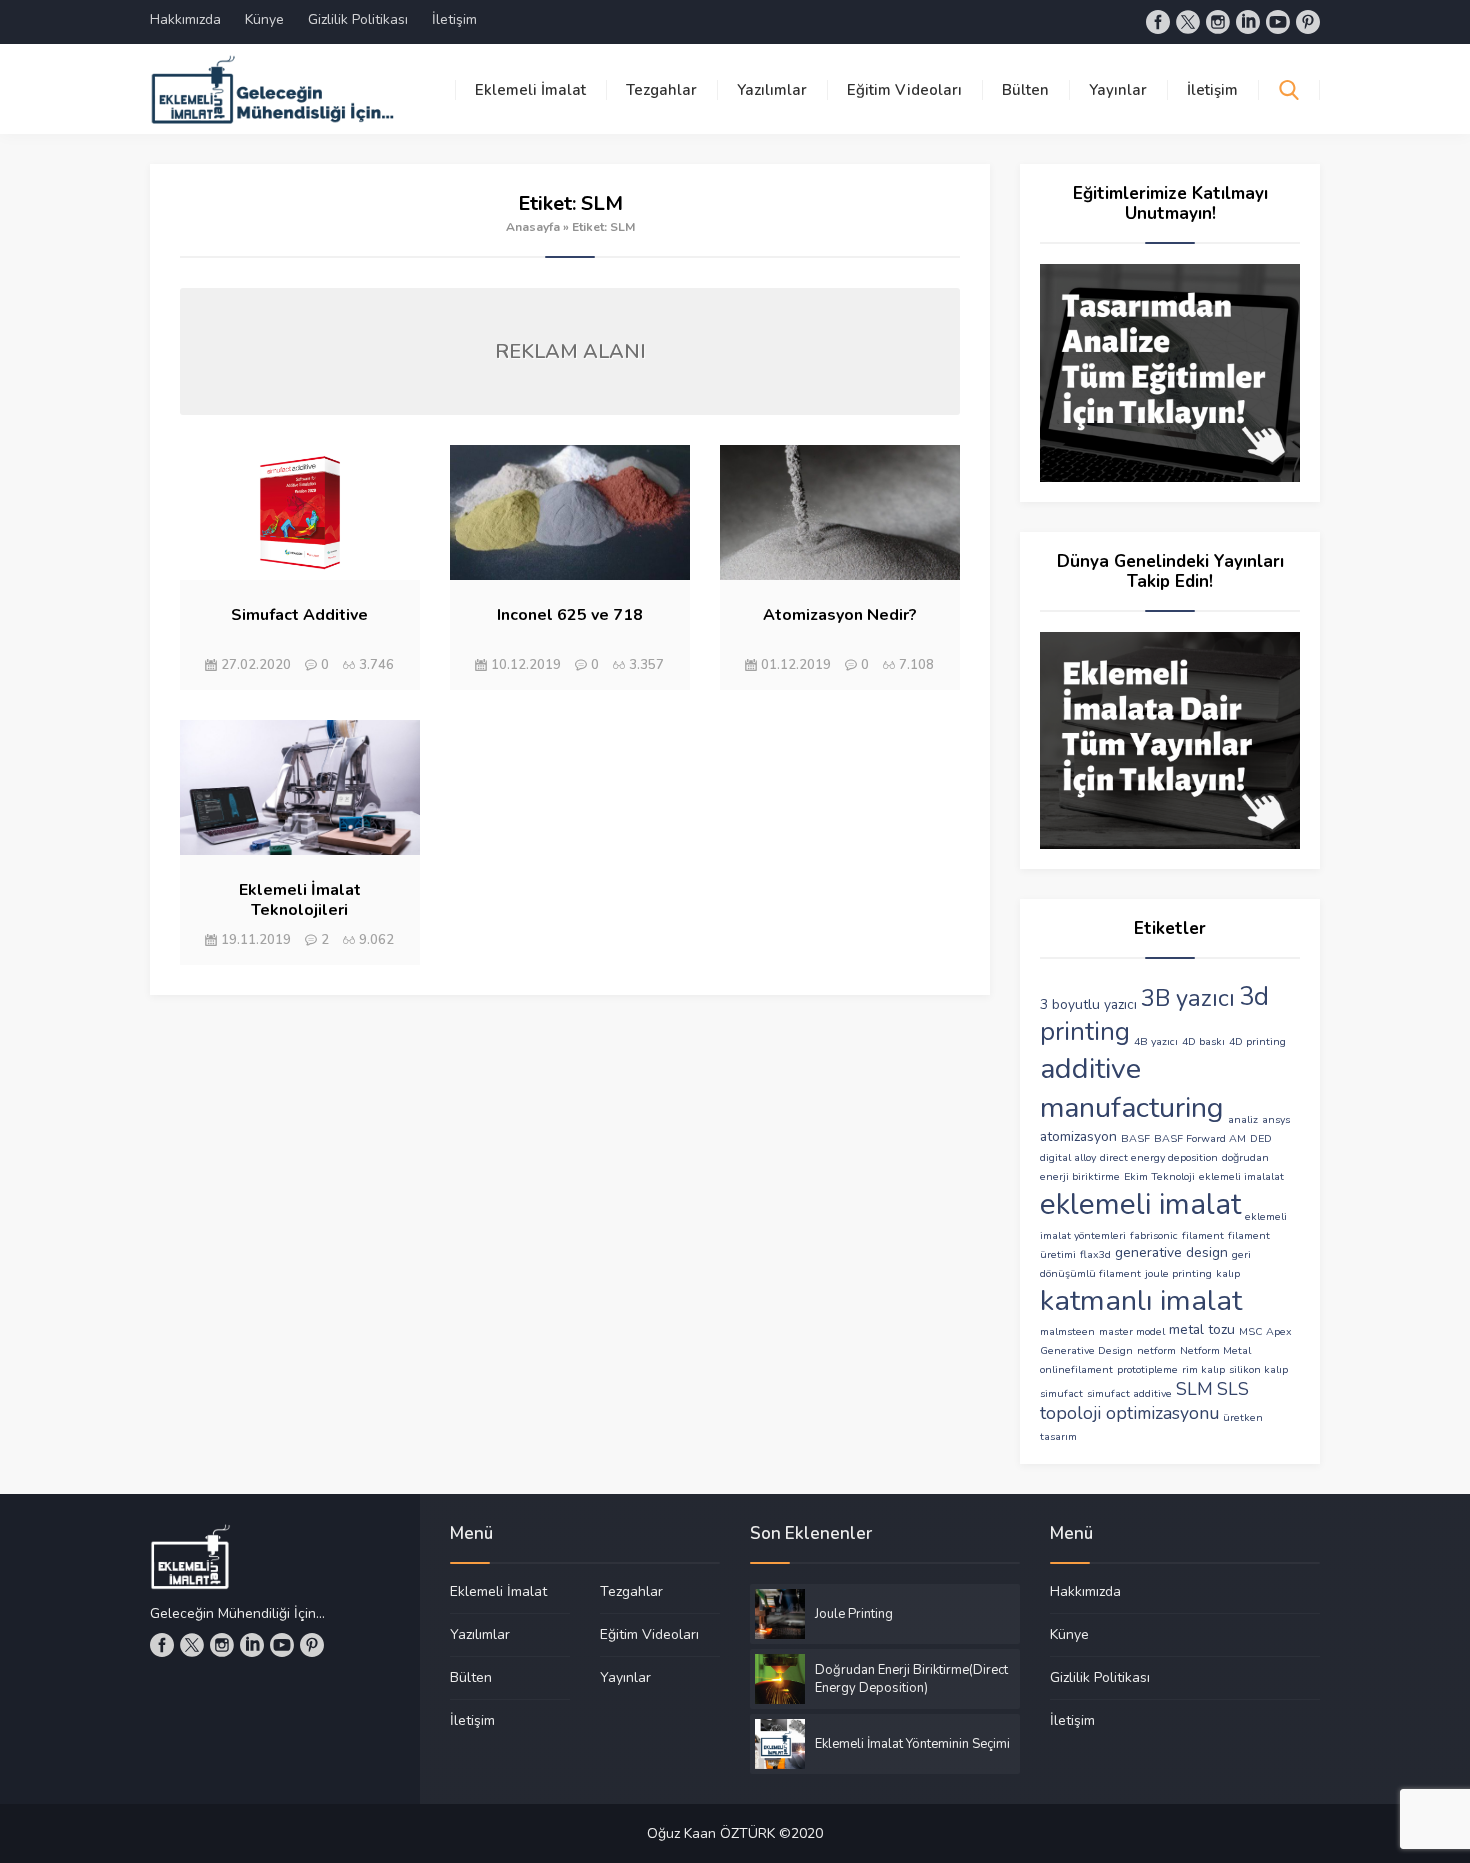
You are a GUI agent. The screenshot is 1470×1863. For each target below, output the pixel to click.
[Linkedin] (1248, 22)
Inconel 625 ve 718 (570, 615)
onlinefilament (1076, 1369)
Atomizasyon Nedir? (840, 615)
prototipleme (1147, 1369)
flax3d (1095, 1254)
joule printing (1178, 1273)
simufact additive (1129, 1393)
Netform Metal (1215, 1350)
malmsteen (1067, 1331)
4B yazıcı (1156, 1041)
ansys (1276, 1119)
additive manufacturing (1132, 1088)
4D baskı (1203, 1041)
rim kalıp (1203, 1369)
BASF (1135, 1138)
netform (1156, 1350)
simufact (1061, 1393)
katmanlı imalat (1141, 1300)
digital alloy (1068, 1157)
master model (1132, 1331)
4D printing (1257, 1041)
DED (1261, 1138)
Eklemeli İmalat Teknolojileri (300, 900)
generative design (1171, 1252)
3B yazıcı (1188, 998)
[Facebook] (1158, 22)
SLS (1233, 1389)
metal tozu (1202, 1329)
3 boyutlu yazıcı (1088, 1004)
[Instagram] (1218, 22)
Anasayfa (533, 227)
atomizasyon (1078, 1136)
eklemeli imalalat (1241, 1176)
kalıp (1228, 1273)
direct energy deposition (1159, 1157)
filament (1203, 1235)
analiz (1243, 1119)
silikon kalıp (1258, 1369)
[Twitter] (1188, 22)
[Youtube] (1278, 22)
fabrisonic (1154, 1235)
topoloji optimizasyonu (1129, 1413)
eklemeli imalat (1140, 1204)
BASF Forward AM (1200, 1138)
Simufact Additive (299, 615)
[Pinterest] (1308, 22)
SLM (1194, 1389)
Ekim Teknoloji (1159, 1176)
